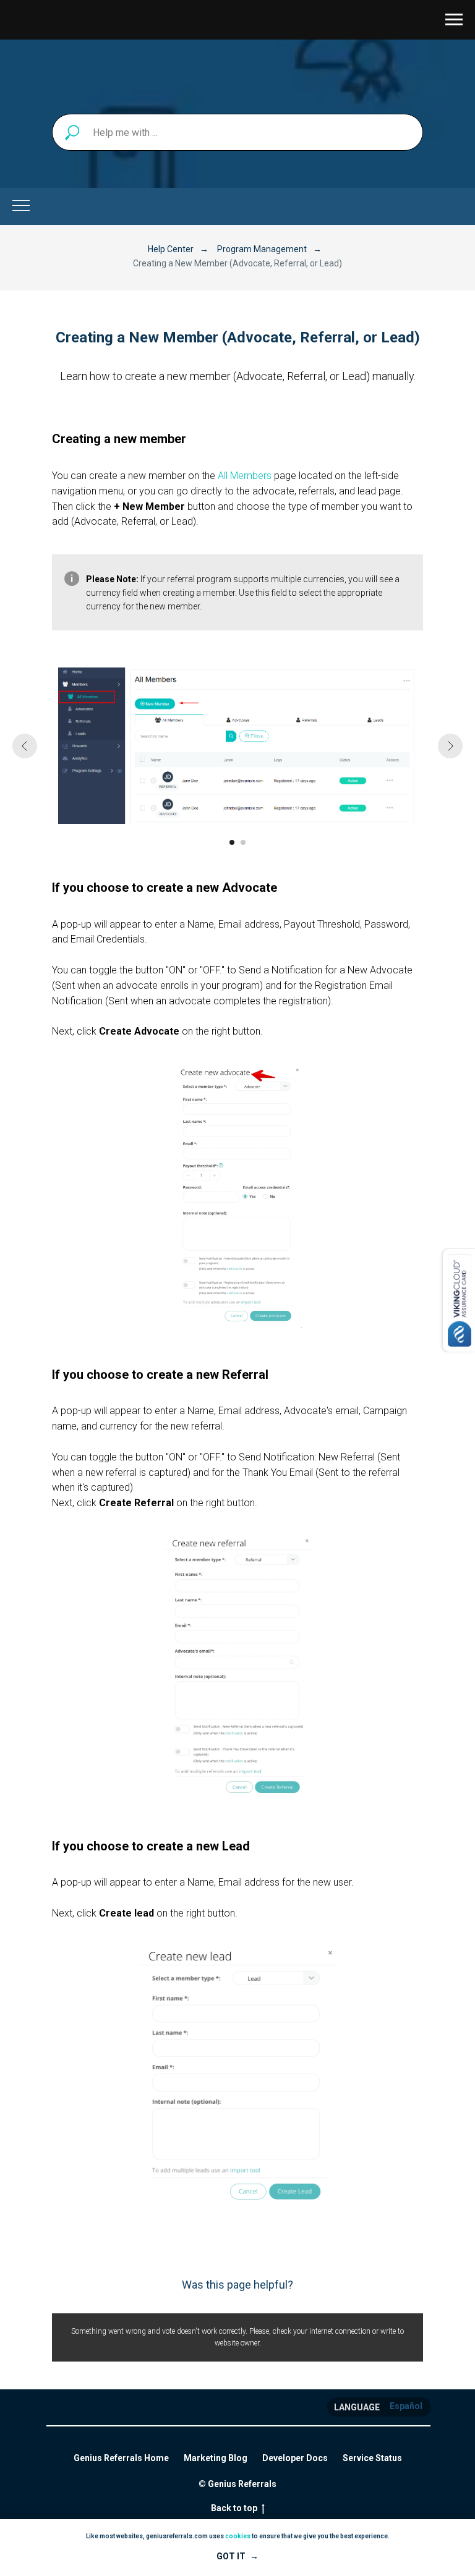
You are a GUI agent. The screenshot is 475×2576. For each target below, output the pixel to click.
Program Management (262, 249)
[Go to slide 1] (232, 842)
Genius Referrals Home (121, 2458)
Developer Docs (295, 2458)
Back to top (234, 2508)
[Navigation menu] (454, 20)
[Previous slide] (25, 746)
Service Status (372, 2458)
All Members (245, 476)
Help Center (171, 249)
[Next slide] (450, 746)
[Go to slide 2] (243, 842)
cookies (238, 2536)
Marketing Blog (216, 2458)
